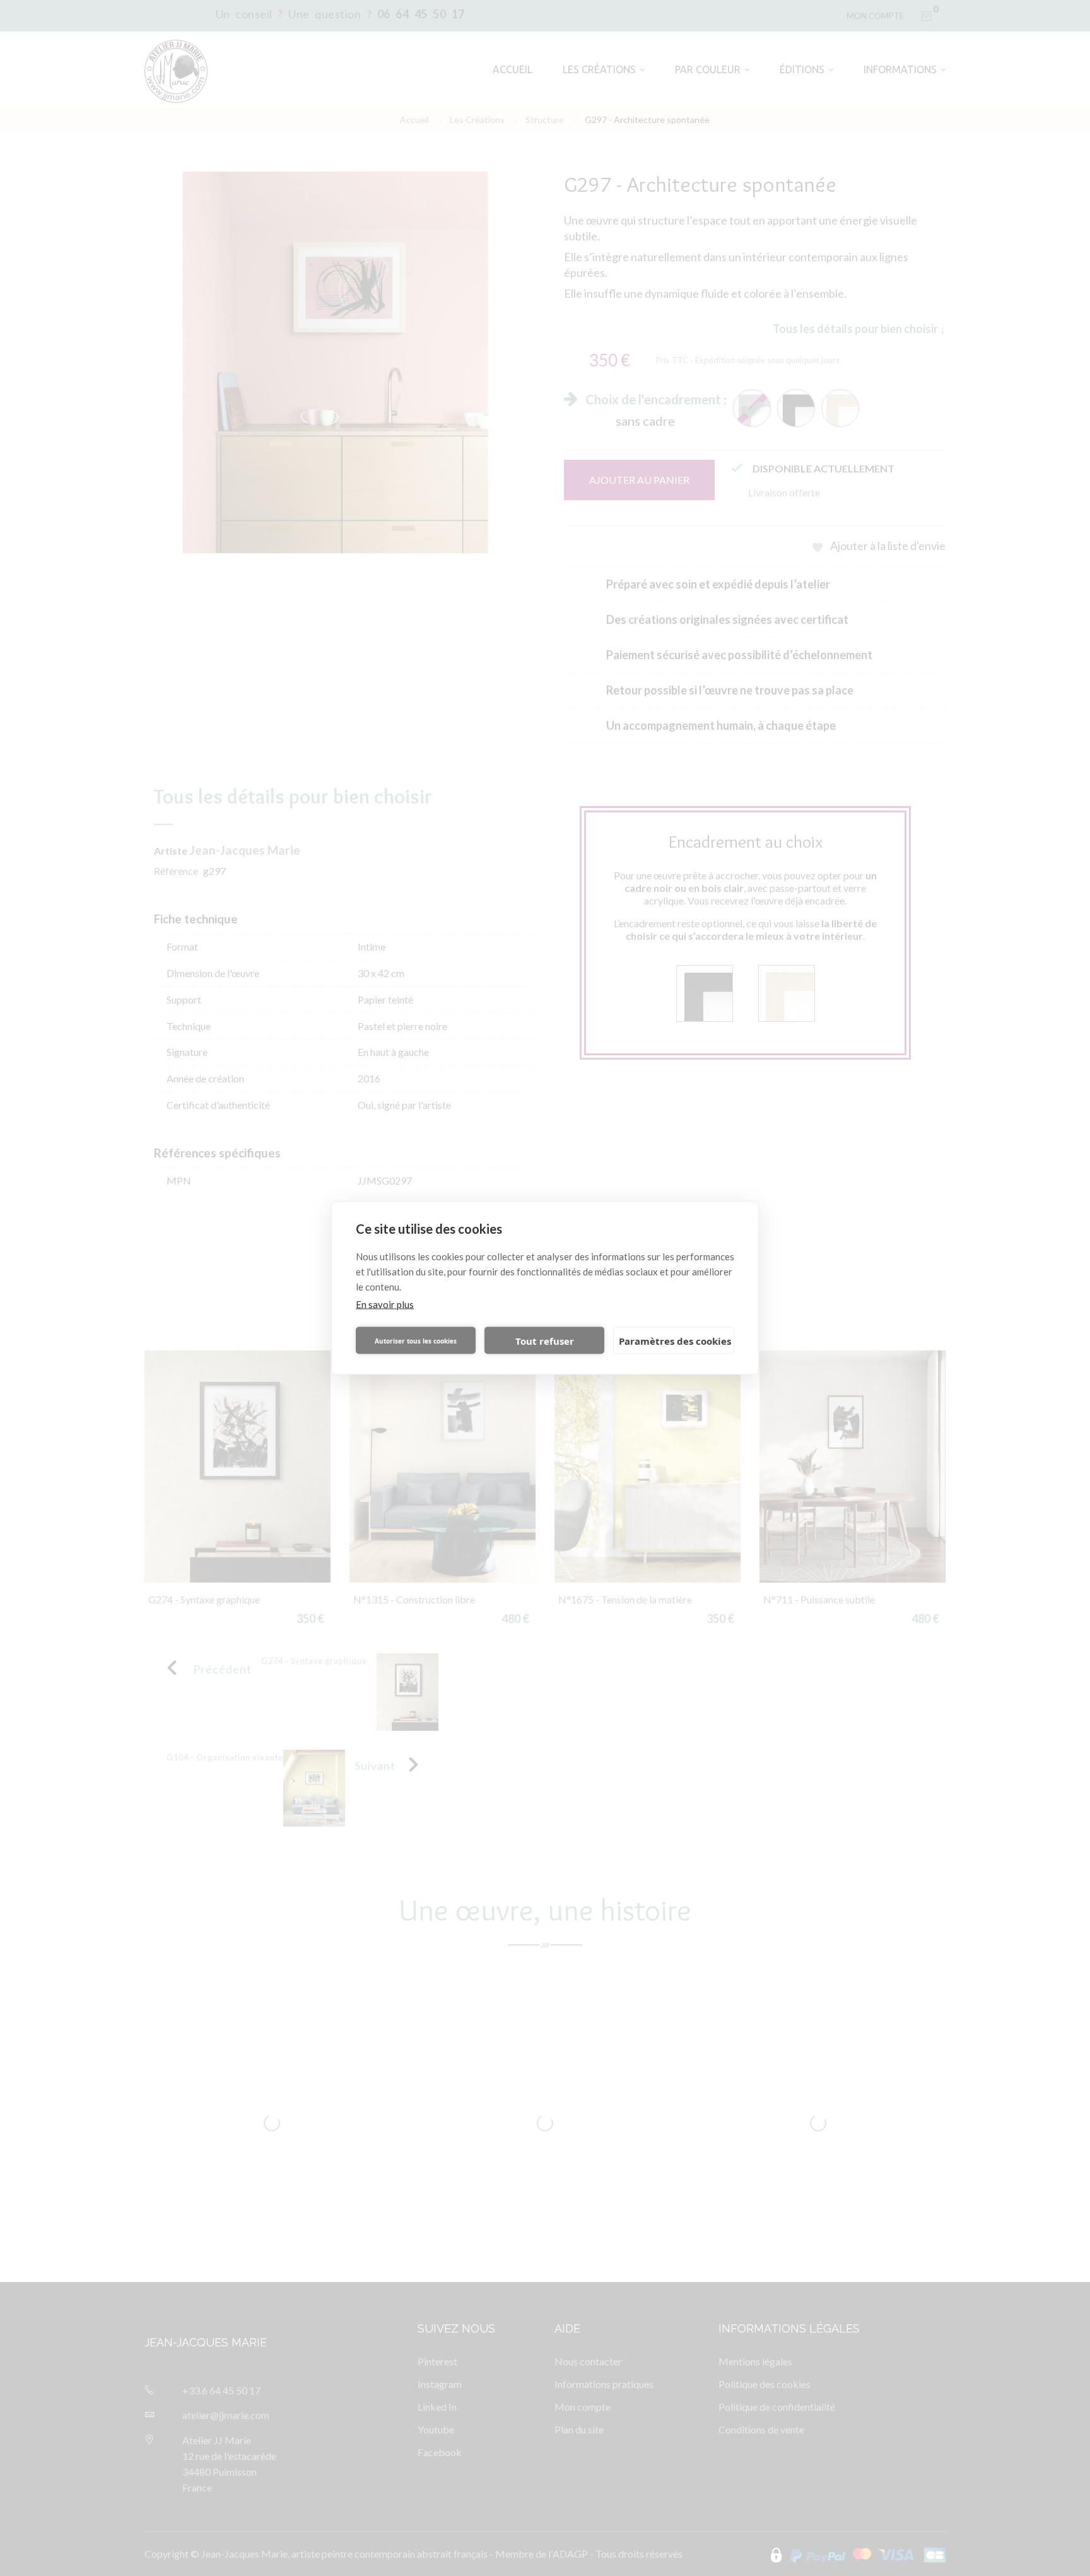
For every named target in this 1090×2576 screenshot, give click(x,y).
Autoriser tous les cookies (416, 1340)
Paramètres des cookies (675, 1340)
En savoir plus (385, 1304)
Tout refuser (545, 1340)
